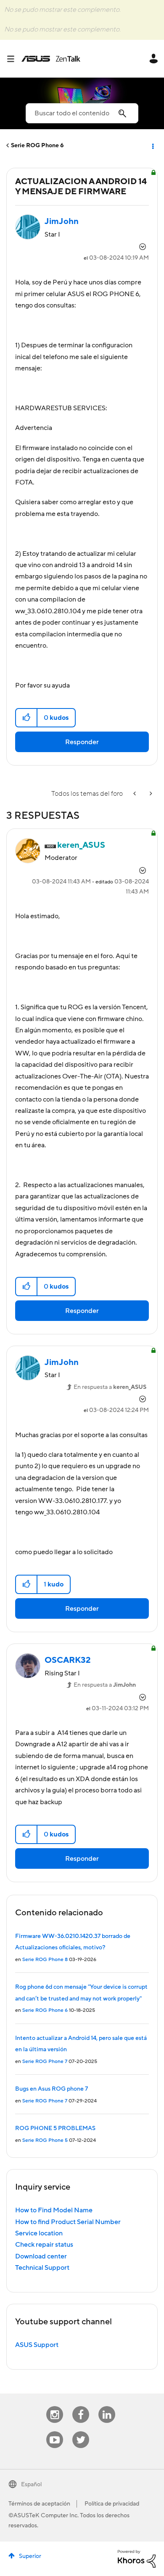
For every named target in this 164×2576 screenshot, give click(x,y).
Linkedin (107, 2406)
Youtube (55, 2431)
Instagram (55, 2406)
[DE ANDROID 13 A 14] (135, 794)
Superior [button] (30, 2556)
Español (31, 2485)
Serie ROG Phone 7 (45, 2062)
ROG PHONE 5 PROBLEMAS (55, 2128)
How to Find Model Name (54, 2210)
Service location (39, 2233)
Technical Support (42, 2268)
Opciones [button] (152, 146)
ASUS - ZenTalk (51, 59)
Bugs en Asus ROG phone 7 (52, 2089)
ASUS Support (37, 2345)
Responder (82, 742)
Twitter (81, 2431)
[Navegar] (14, 59)
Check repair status (44, 2245)
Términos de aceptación (39, 2504)
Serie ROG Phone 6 (37, 146)
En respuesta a (110, 1387)
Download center (41, 2256)
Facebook (81, 2406)
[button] (27, 718)
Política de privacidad (112, 2504)
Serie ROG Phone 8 (45, 1960)
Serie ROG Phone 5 (45, 2140)
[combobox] (82, 113)
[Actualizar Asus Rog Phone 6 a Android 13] (150, 794)
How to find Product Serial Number (68, 2222)
